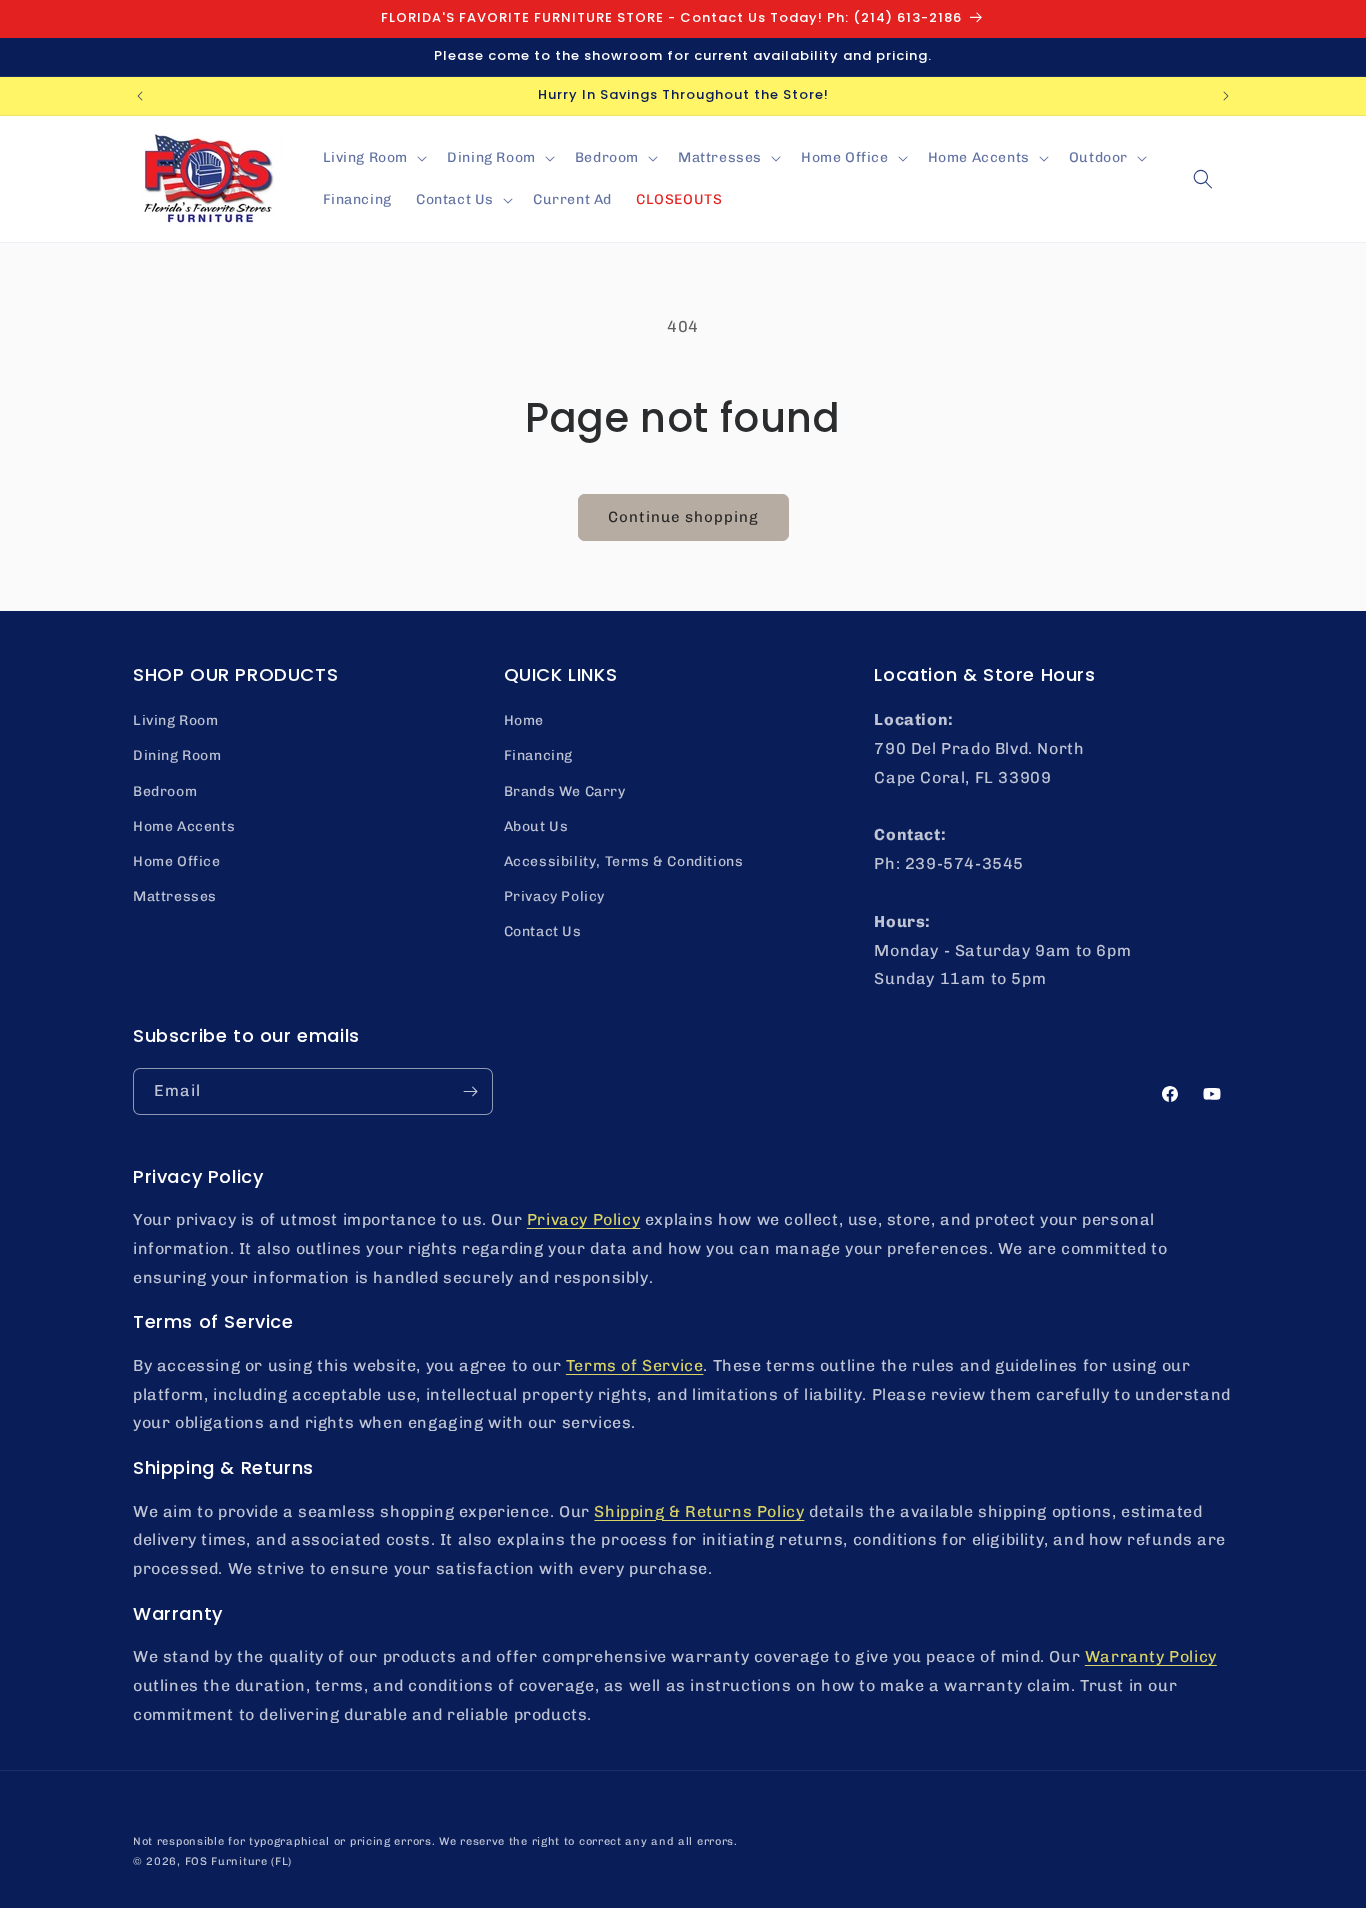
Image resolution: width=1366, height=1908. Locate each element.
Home (524, 720)
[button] (373, 158)
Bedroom (165, 791)
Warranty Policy (1151, 1656)
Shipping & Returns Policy (699, 1511)
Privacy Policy (554, 896)
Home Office (177, 861)
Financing (538, 755)
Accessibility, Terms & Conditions (624, 861)
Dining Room (177, 755)
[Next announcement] (1226, 96)
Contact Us (543, 931)
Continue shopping (683, 517)
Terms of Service (635, 1365)
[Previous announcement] (140, 96)
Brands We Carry (565, 791)
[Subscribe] (470, 1091)
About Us (536, 826)
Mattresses (175, 896)
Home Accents (184, 826)
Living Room (176, 720)
